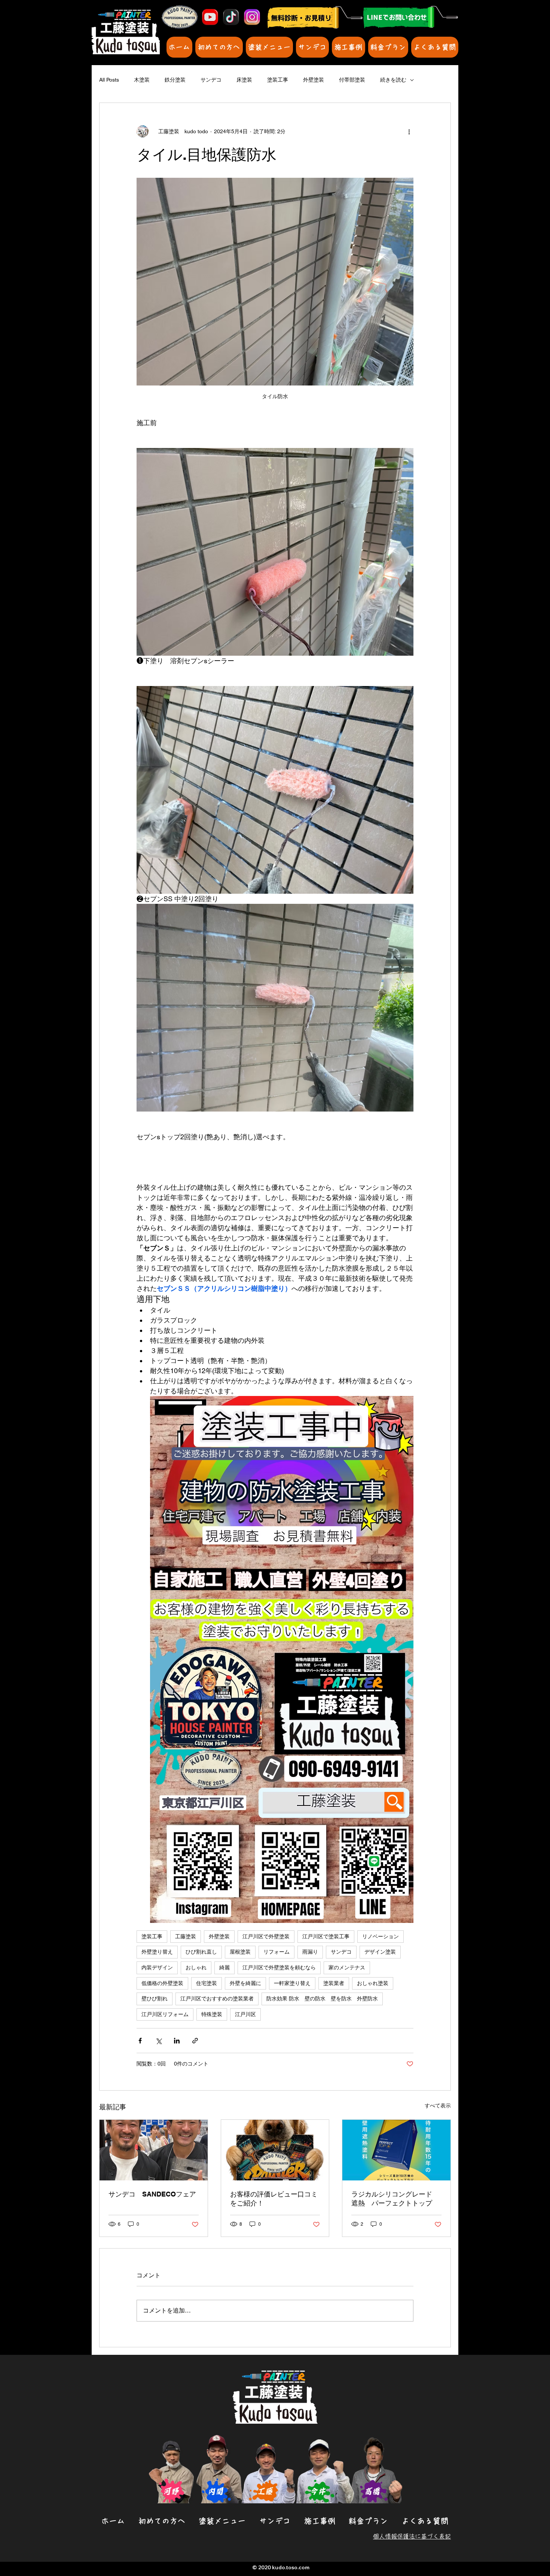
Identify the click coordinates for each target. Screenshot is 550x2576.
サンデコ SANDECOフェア (152, 2194)
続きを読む (393, 80)
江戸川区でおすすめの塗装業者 (217, 1999)
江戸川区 (245, 2014)
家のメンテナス (347, 1967)
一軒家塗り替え (292, 1983)
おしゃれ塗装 (373, 1983)
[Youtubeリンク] (210, 17)
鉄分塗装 (175, 80)
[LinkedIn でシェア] (177, 2041)
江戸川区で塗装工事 (326, 1936)
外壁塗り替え (157, 1952)
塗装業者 (334, 1983)
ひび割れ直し (201, 1952)
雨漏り (310, 1952)
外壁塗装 (314, 80)
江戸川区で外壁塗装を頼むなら (279, 1967)
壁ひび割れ (155, 1999)
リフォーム (276, 1952)
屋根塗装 (240, 1952)
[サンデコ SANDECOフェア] (154, 2150)
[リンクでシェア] (195, 2041)
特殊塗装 (212, 2014)
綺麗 (224, 1967)
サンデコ (211, 80)
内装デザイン (157, 1967)
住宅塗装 (207, 1983)
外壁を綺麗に (245, 1983)
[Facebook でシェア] (140, 2041)
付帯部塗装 (352, 80)
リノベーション (381, 1936)
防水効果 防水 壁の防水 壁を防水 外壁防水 (322, 1999)
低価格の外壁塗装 (162, 1983)
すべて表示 (438, 2106)
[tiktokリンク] (231, 17)
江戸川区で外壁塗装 (266, 1936)
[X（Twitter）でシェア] (158, 2041)
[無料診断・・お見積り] (315, 17)
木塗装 (142, 80)
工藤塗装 (186, 1936)
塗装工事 (278, 80)
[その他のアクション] (409, 131)
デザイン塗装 (380, 1952)
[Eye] (410, 17)
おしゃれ (196, 1967)
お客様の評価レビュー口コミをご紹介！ (274, 2199)
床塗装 (244, 80)
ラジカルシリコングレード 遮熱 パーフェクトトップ (395, 2199)
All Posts (109, 80)
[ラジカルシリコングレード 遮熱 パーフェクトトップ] (396, 2150)
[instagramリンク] (252, 17)
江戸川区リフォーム (165, 2014)
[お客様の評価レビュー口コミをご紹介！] (275, 2150)
